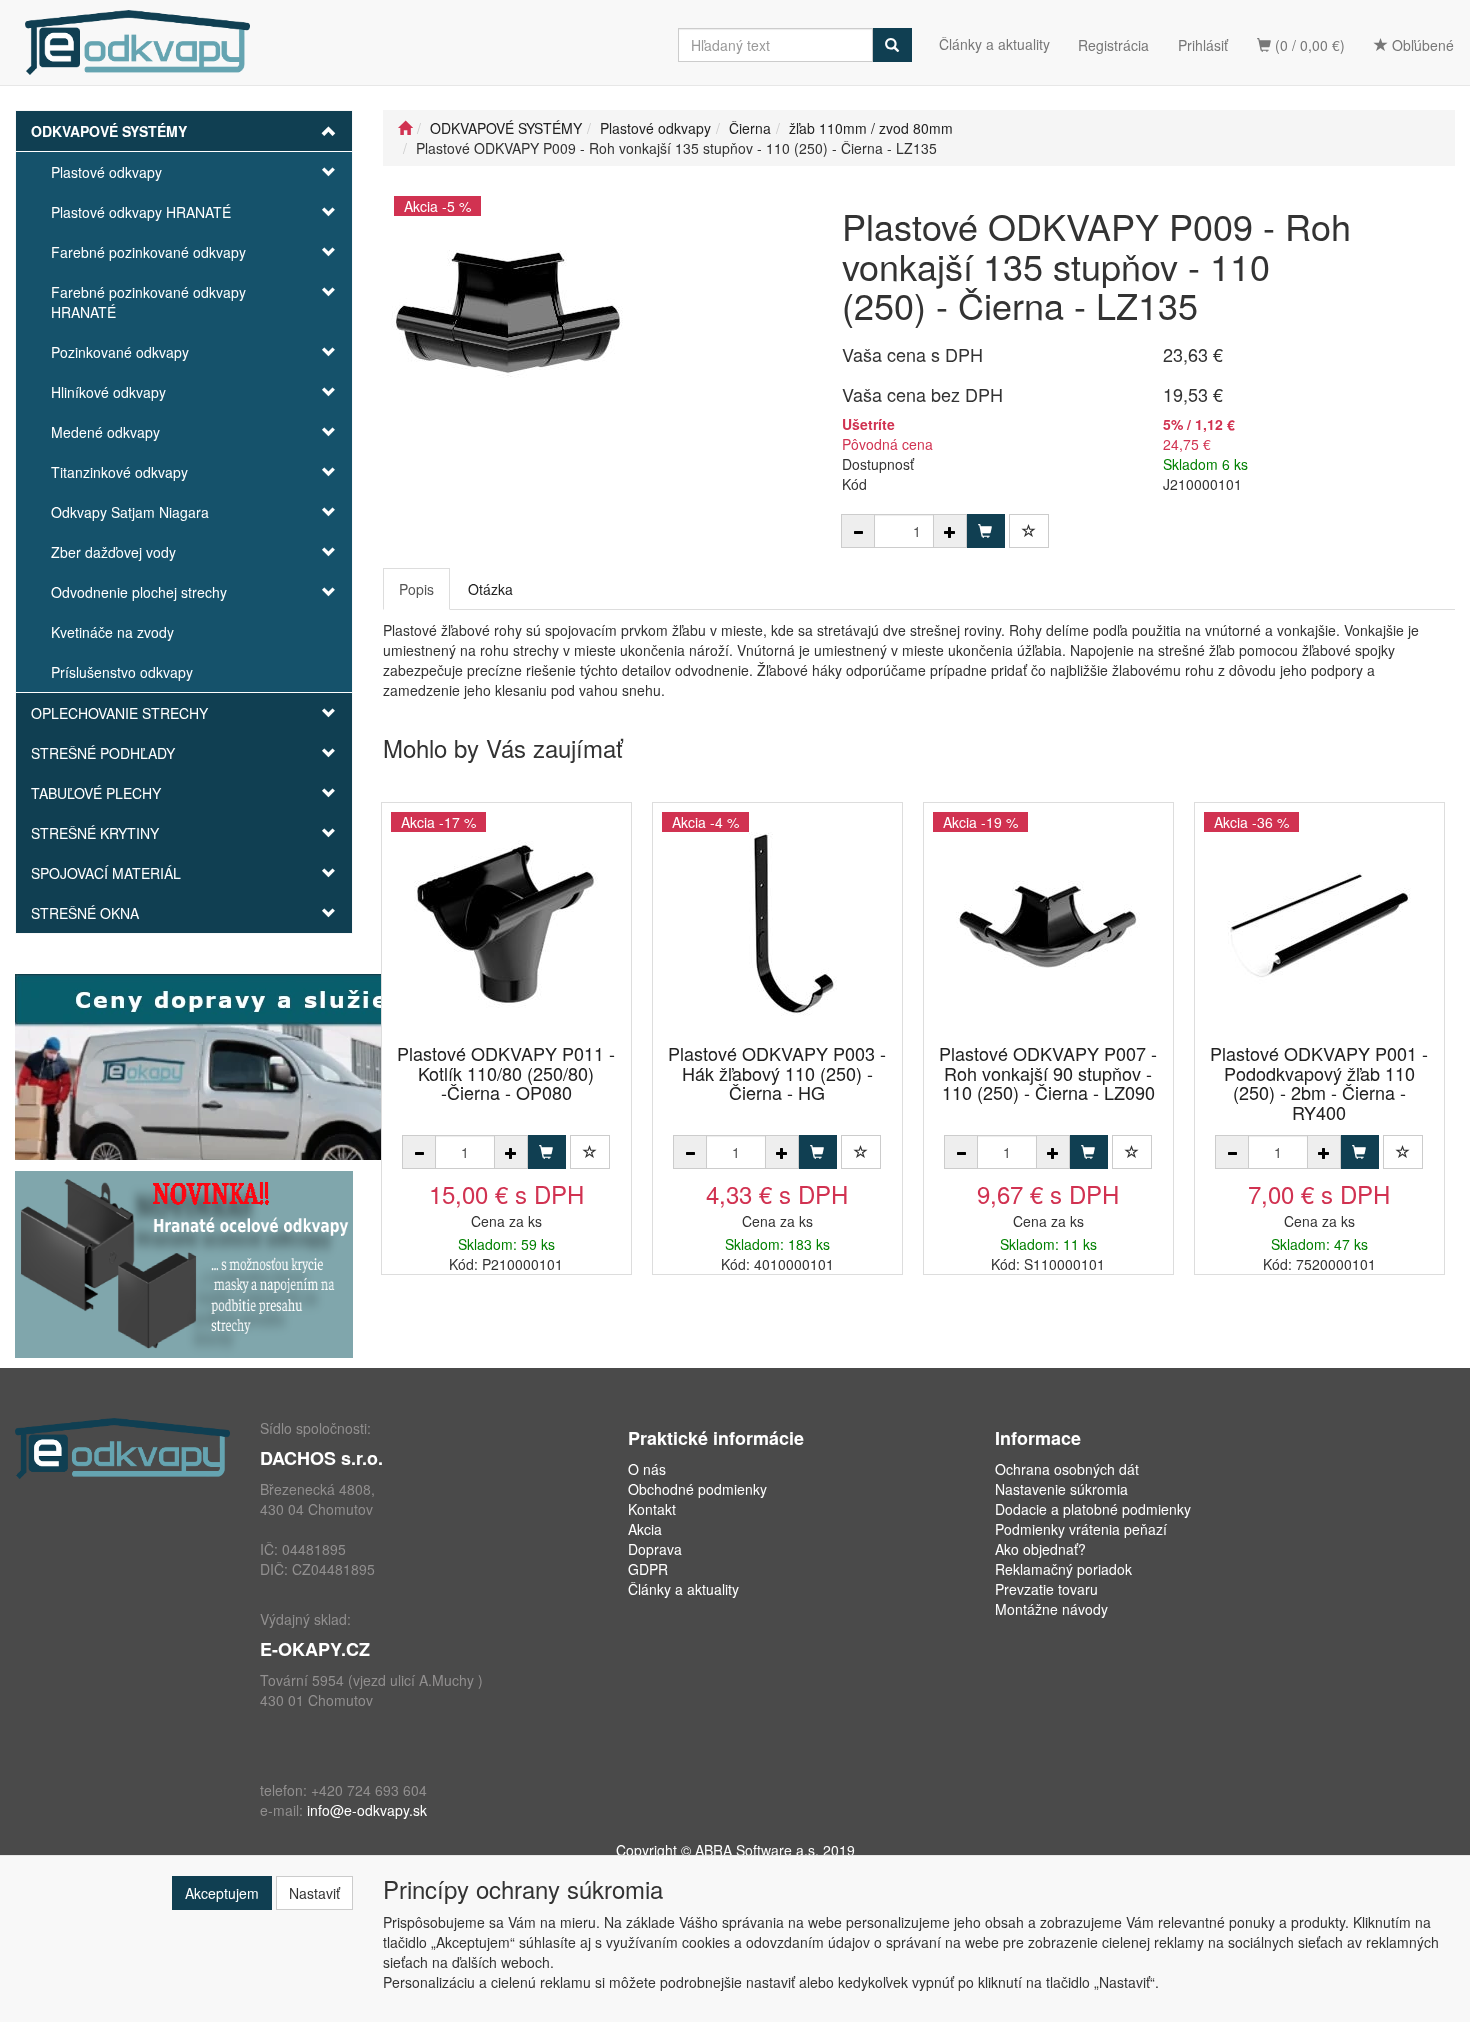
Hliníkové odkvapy (108, 392)
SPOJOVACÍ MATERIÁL (106, 873)
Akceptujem (222, 1893)
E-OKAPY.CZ (315, 1649)
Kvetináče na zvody (112, 632)
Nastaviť (314, 1893)
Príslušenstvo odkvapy (122, 672)
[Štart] (405, 128)
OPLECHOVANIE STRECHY (119, 713)
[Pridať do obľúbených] (1029, 531)
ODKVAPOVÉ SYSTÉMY (109, 131)
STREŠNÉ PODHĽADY (103, 753)
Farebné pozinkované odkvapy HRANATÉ (148, 302)
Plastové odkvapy (106, 172)
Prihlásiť (1203, 45)
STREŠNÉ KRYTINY (95, 833)
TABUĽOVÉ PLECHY (96, 793)
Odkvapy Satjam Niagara (130, 512)
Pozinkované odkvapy (120, 352)
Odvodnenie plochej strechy (139, 592)
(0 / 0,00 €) (1308, 45)
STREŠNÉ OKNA (85, 913)
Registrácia (1113, 45)
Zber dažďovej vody (113, 552)
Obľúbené (1421, 45)
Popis (416, 589)
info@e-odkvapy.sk (367, 1810)
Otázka (490, 589)
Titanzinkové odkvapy (119, 472)
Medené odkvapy (105, 432)
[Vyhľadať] (892, 45)
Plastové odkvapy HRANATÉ (141, 212)
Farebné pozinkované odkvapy (148, 252)
